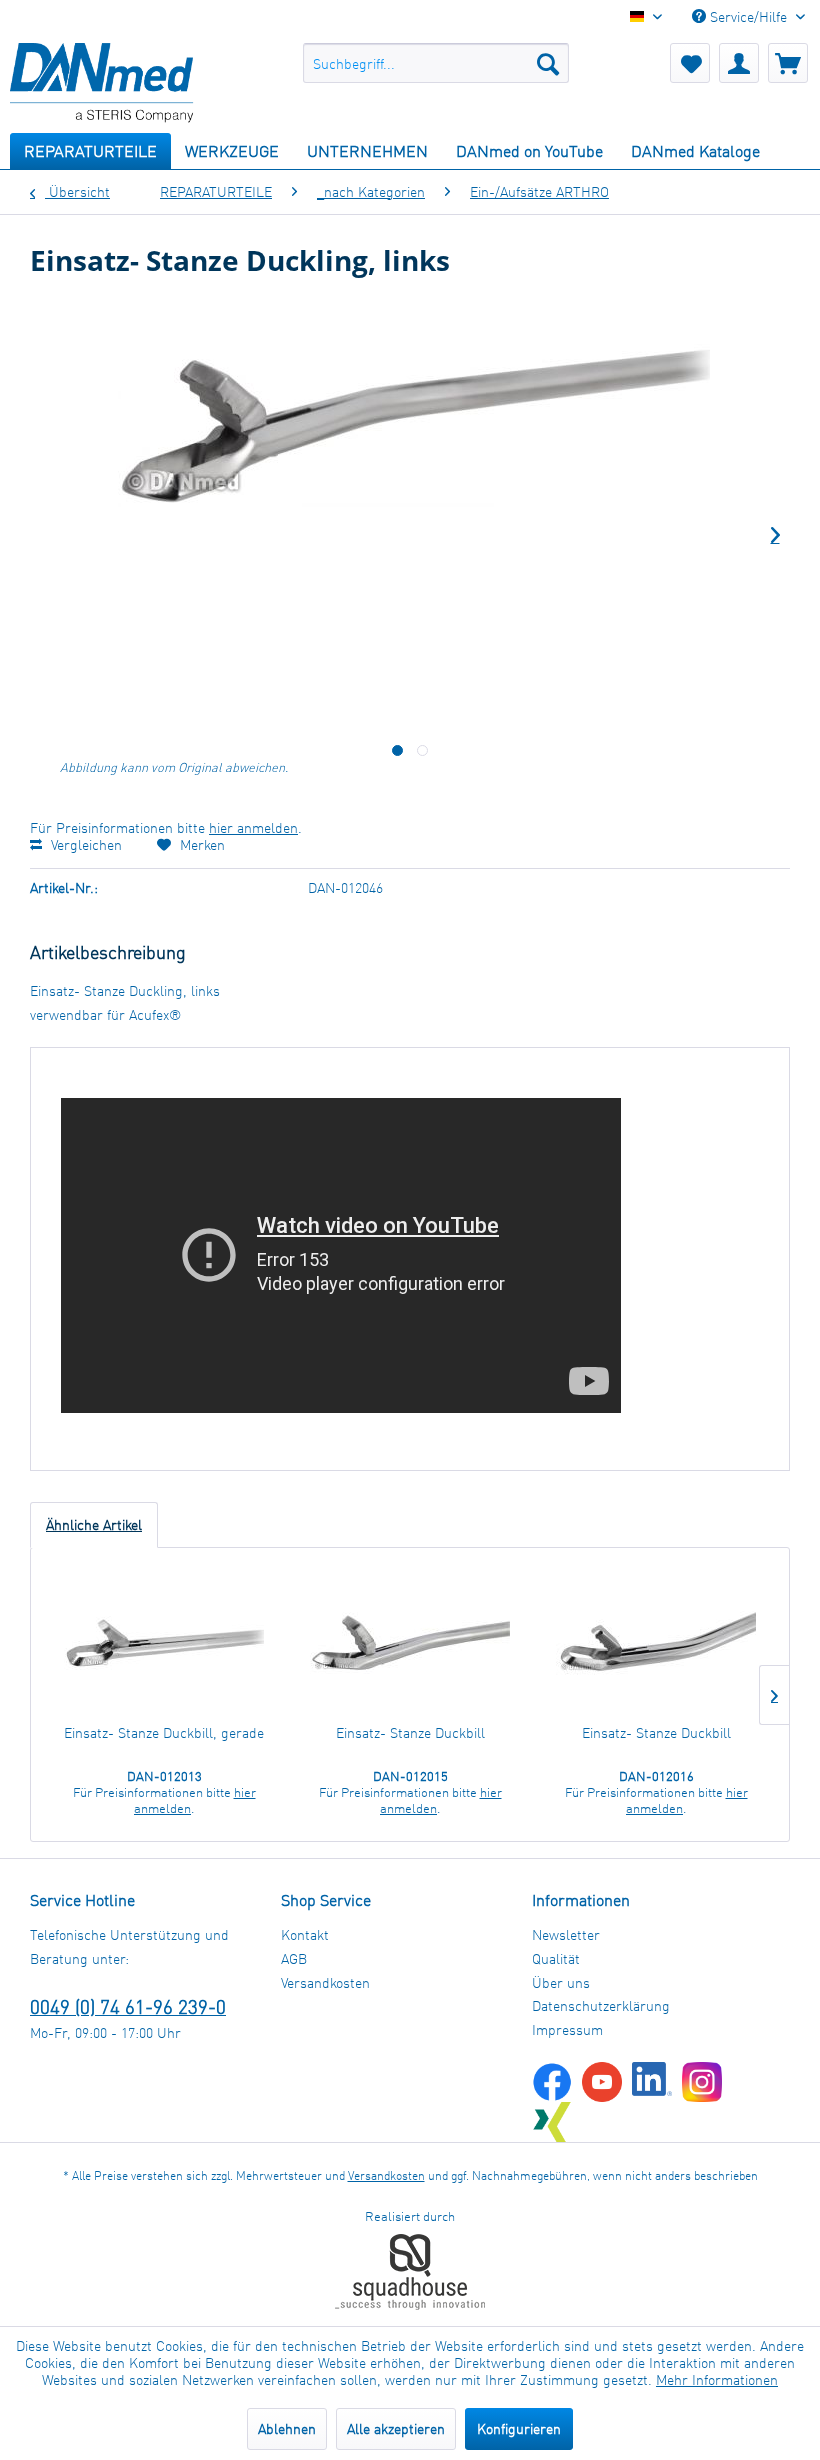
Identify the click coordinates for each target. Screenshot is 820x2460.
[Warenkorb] (788, 63)
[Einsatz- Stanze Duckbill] (410, 1643)
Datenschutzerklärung (601, 2005)
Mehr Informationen (717, 2379)
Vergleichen (84, 844)
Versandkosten (325, 1982)
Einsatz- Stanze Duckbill (410, 1732)
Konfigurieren (519, 2428)
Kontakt (305, 1934)
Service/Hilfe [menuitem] (748, 16)
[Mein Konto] (739, 63)
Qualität (556, 1958)
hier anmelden (253, 827)
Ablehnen (287, 2428)
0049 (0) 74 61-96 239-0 (128, 2006)
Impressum (567, 2029)
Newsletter (566, 1934)
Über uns (561, 1982)
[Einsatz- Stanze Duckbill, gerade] (164, 1643)
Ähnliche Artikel (94, 1524)
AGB (294, 1958)
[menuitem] (436, 63)
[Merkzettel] (690, 63)
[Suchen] (548, 63)
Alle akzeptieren (396, 2428)
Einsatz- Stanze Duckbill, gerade (164, 1732)
